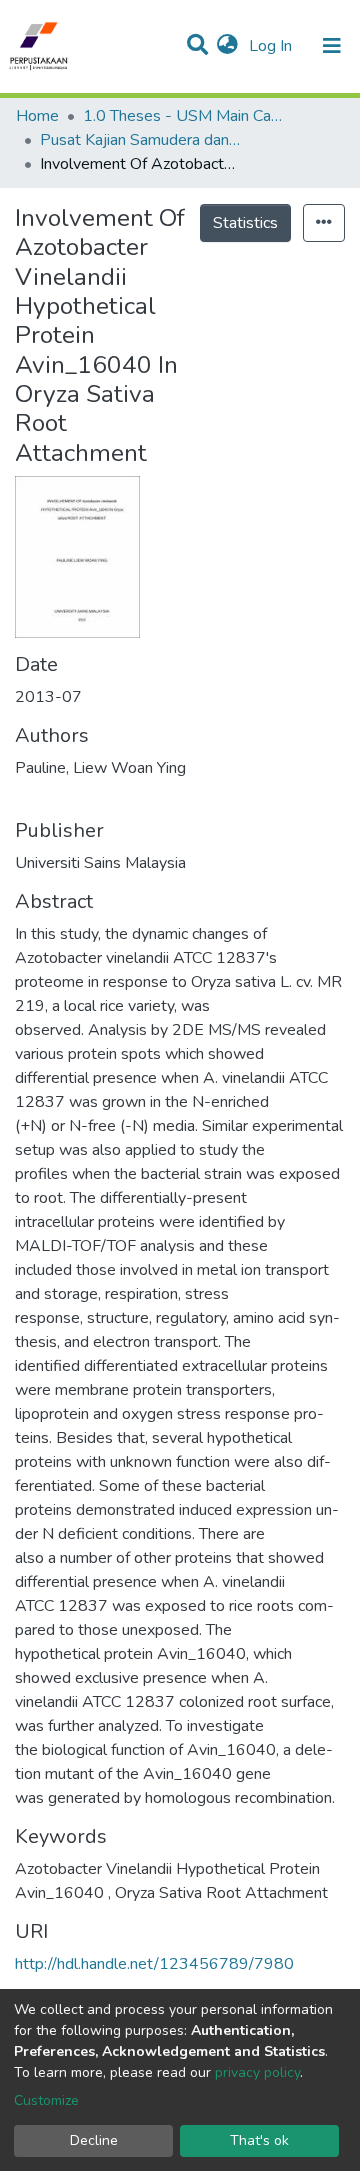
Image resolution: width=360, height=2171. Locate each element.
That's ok (259, 2140)
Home (37, 116)
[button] (227, 46)
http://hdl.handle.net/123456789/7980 (154, 1964)
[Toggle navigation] (332, 46)
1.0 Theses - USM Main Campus (183, 116)
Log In (272, 46)
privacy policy (257, 2072)
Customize (46, 2100)
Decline (94, 2140)
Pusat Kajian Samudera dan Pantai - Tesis (140, 140)
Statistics (245, 223)
